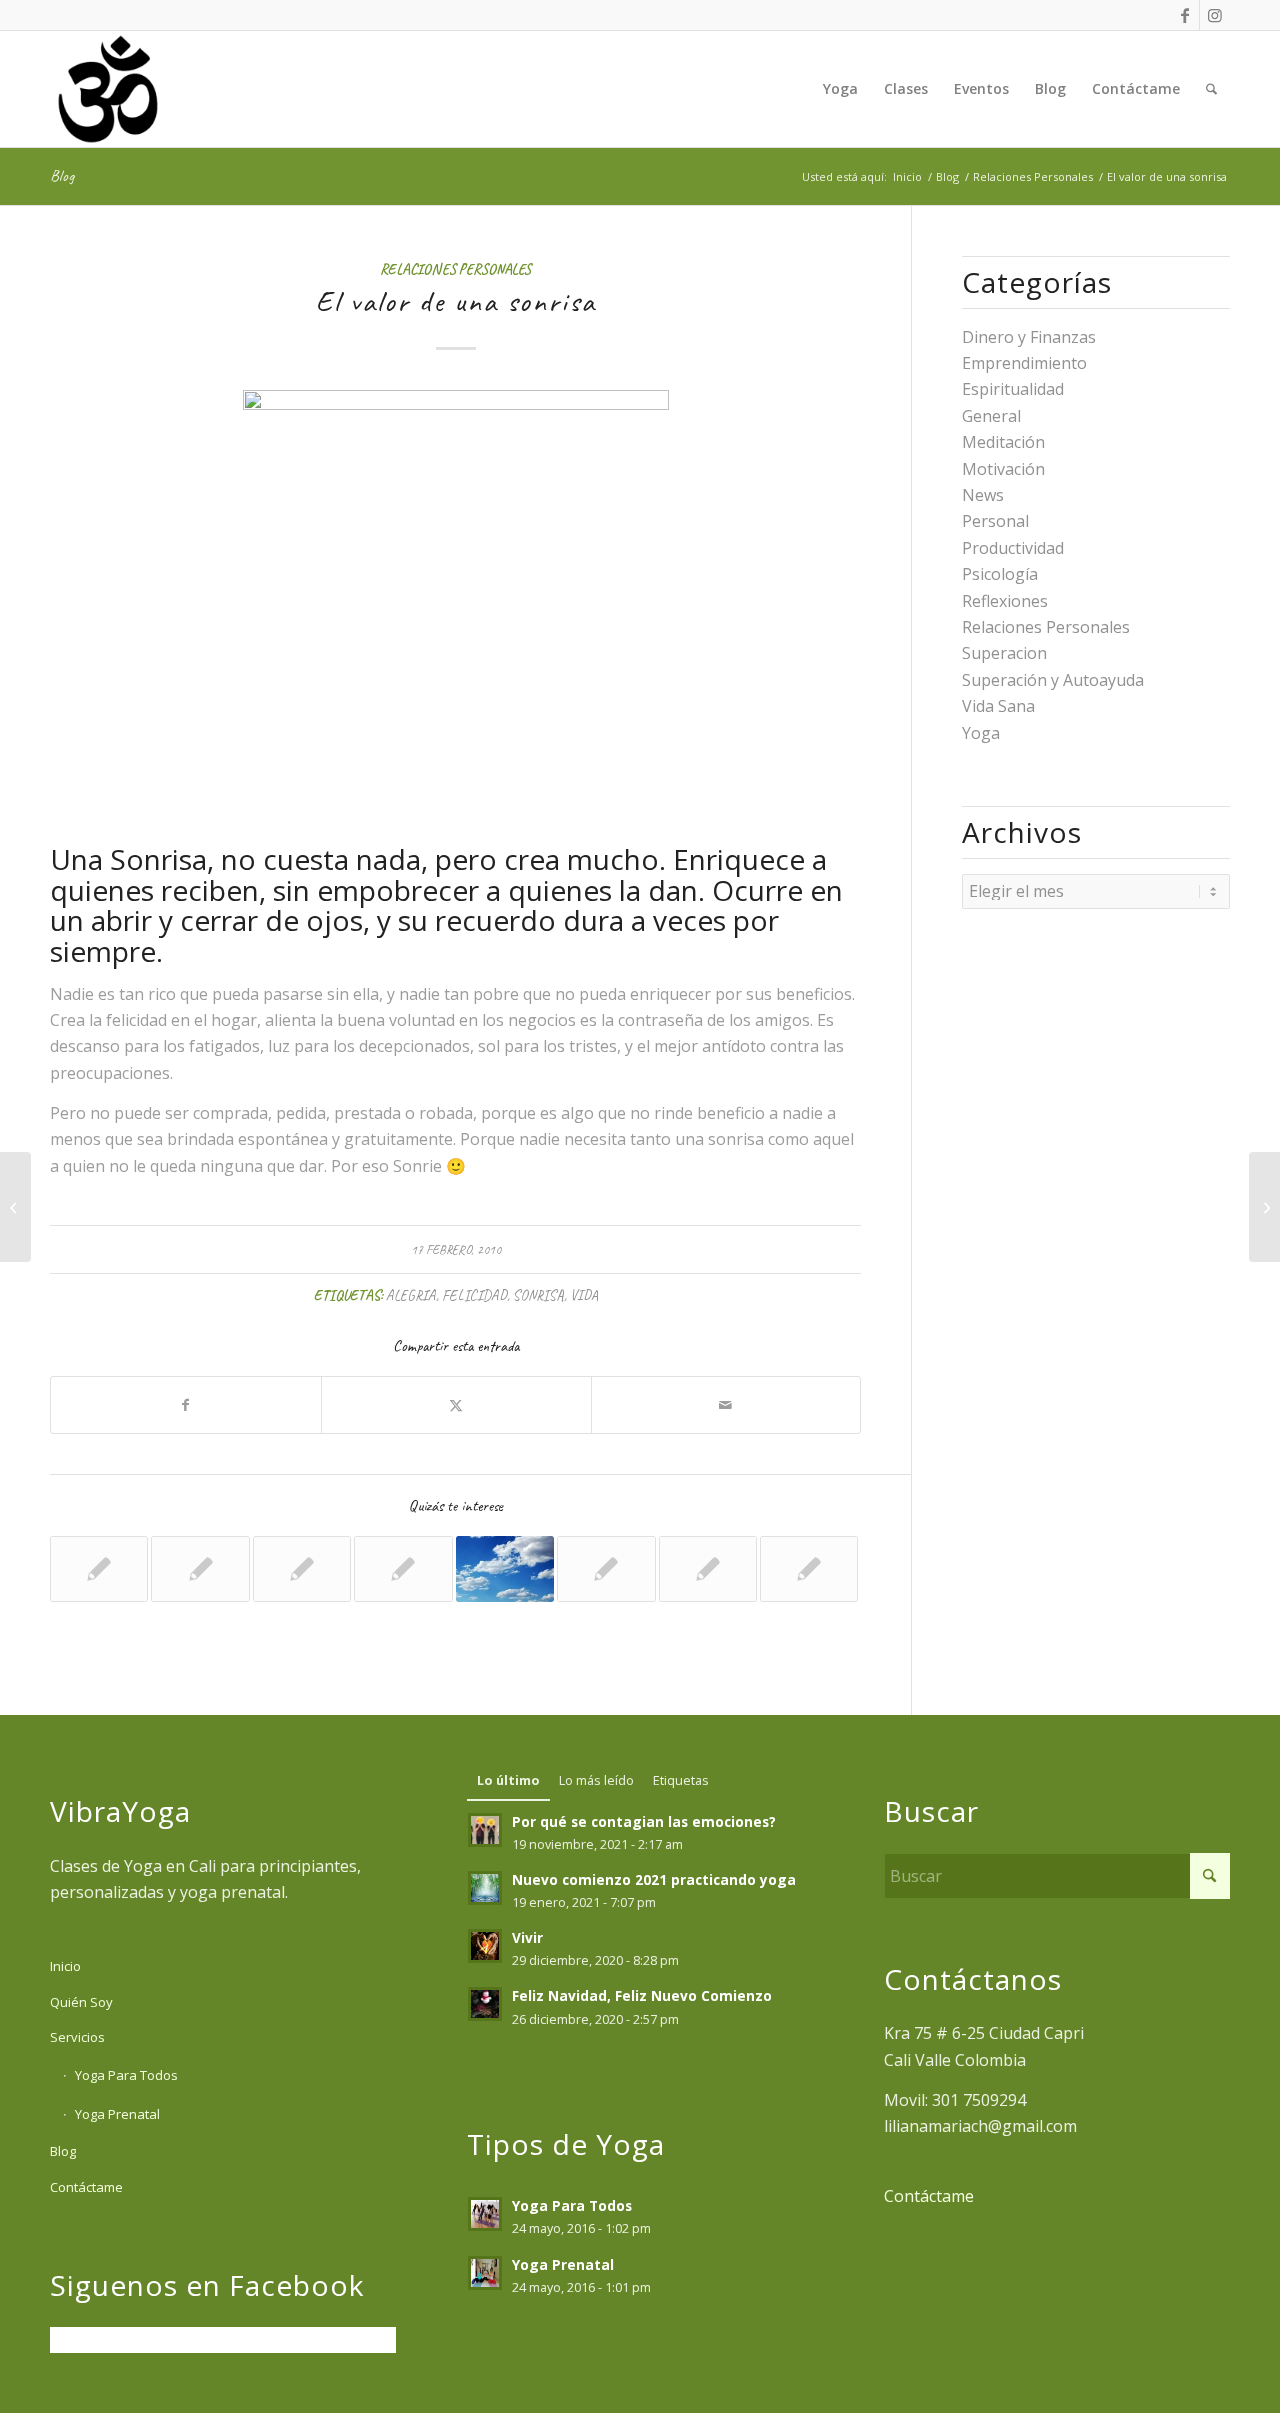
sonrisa (538, 1295)
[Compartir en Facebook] (186, 1405)
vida (584, 1295)
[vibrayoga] (108, 89)
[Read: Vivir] (485, 1946)
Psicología (1000, 574)
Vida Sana (998, 706)
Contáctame (86, 2187)
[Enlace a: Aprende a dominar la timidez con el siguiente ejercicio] (708, 1569)
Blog (62, 176)
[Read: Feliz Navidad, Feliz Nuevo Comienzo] (485, 2004)
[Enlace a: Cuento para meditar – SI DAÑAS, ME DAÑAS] (302, 1569)
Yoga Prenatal (117, 2114)
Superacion (1004, 653)
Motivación (1003, 469)
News (983, 495)
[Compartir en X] (456, 1405)
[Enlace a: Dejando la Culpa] (403, 1569)
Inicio (65, 1966)
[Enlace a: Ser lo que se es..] (200, 1569)
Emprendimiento (1024, 363)
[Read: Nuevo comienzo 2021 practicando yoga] (485, 1888)
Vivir (527, 1937)
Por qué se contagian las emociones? (644, 1821)
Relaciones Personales (455, 269)
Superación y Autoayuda (1053, 680)
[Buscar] (1211, 89)
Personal (995, 521)
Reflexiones (1005, 601)
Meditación (1003, 442)
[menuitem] (840, 89)
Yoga (981, 733)
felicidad (474, 1295)
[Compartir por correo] (726, 1405)
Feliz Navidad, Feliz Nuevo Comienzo (642, 1995)
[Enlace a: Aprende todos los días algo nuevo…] (809, 1569)
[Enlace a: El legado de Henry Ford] (606, 1569)
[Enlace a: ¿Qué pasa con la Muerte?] (505, 1569)
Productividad (1013, 548)
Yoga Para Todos (126, 2075)
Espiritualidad (1013, 389)
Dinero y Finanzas (1029, 337)
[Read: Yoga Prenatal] (485, 2273)
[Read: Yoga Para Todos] (485, 2214)
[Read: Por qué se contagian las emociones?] (485, 1830)
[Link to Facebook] (1184, 15)
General (991, 416)
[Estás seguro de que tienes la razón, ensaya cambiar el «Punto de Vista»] (15, 1207)
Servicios (77, 2037)
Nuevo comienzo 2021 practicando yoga (654, 1879)
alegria (411, 1295)
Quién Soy (81, 2002)
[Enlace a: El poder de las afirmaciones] (99, 1569)
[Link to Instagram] (1215, 15)
